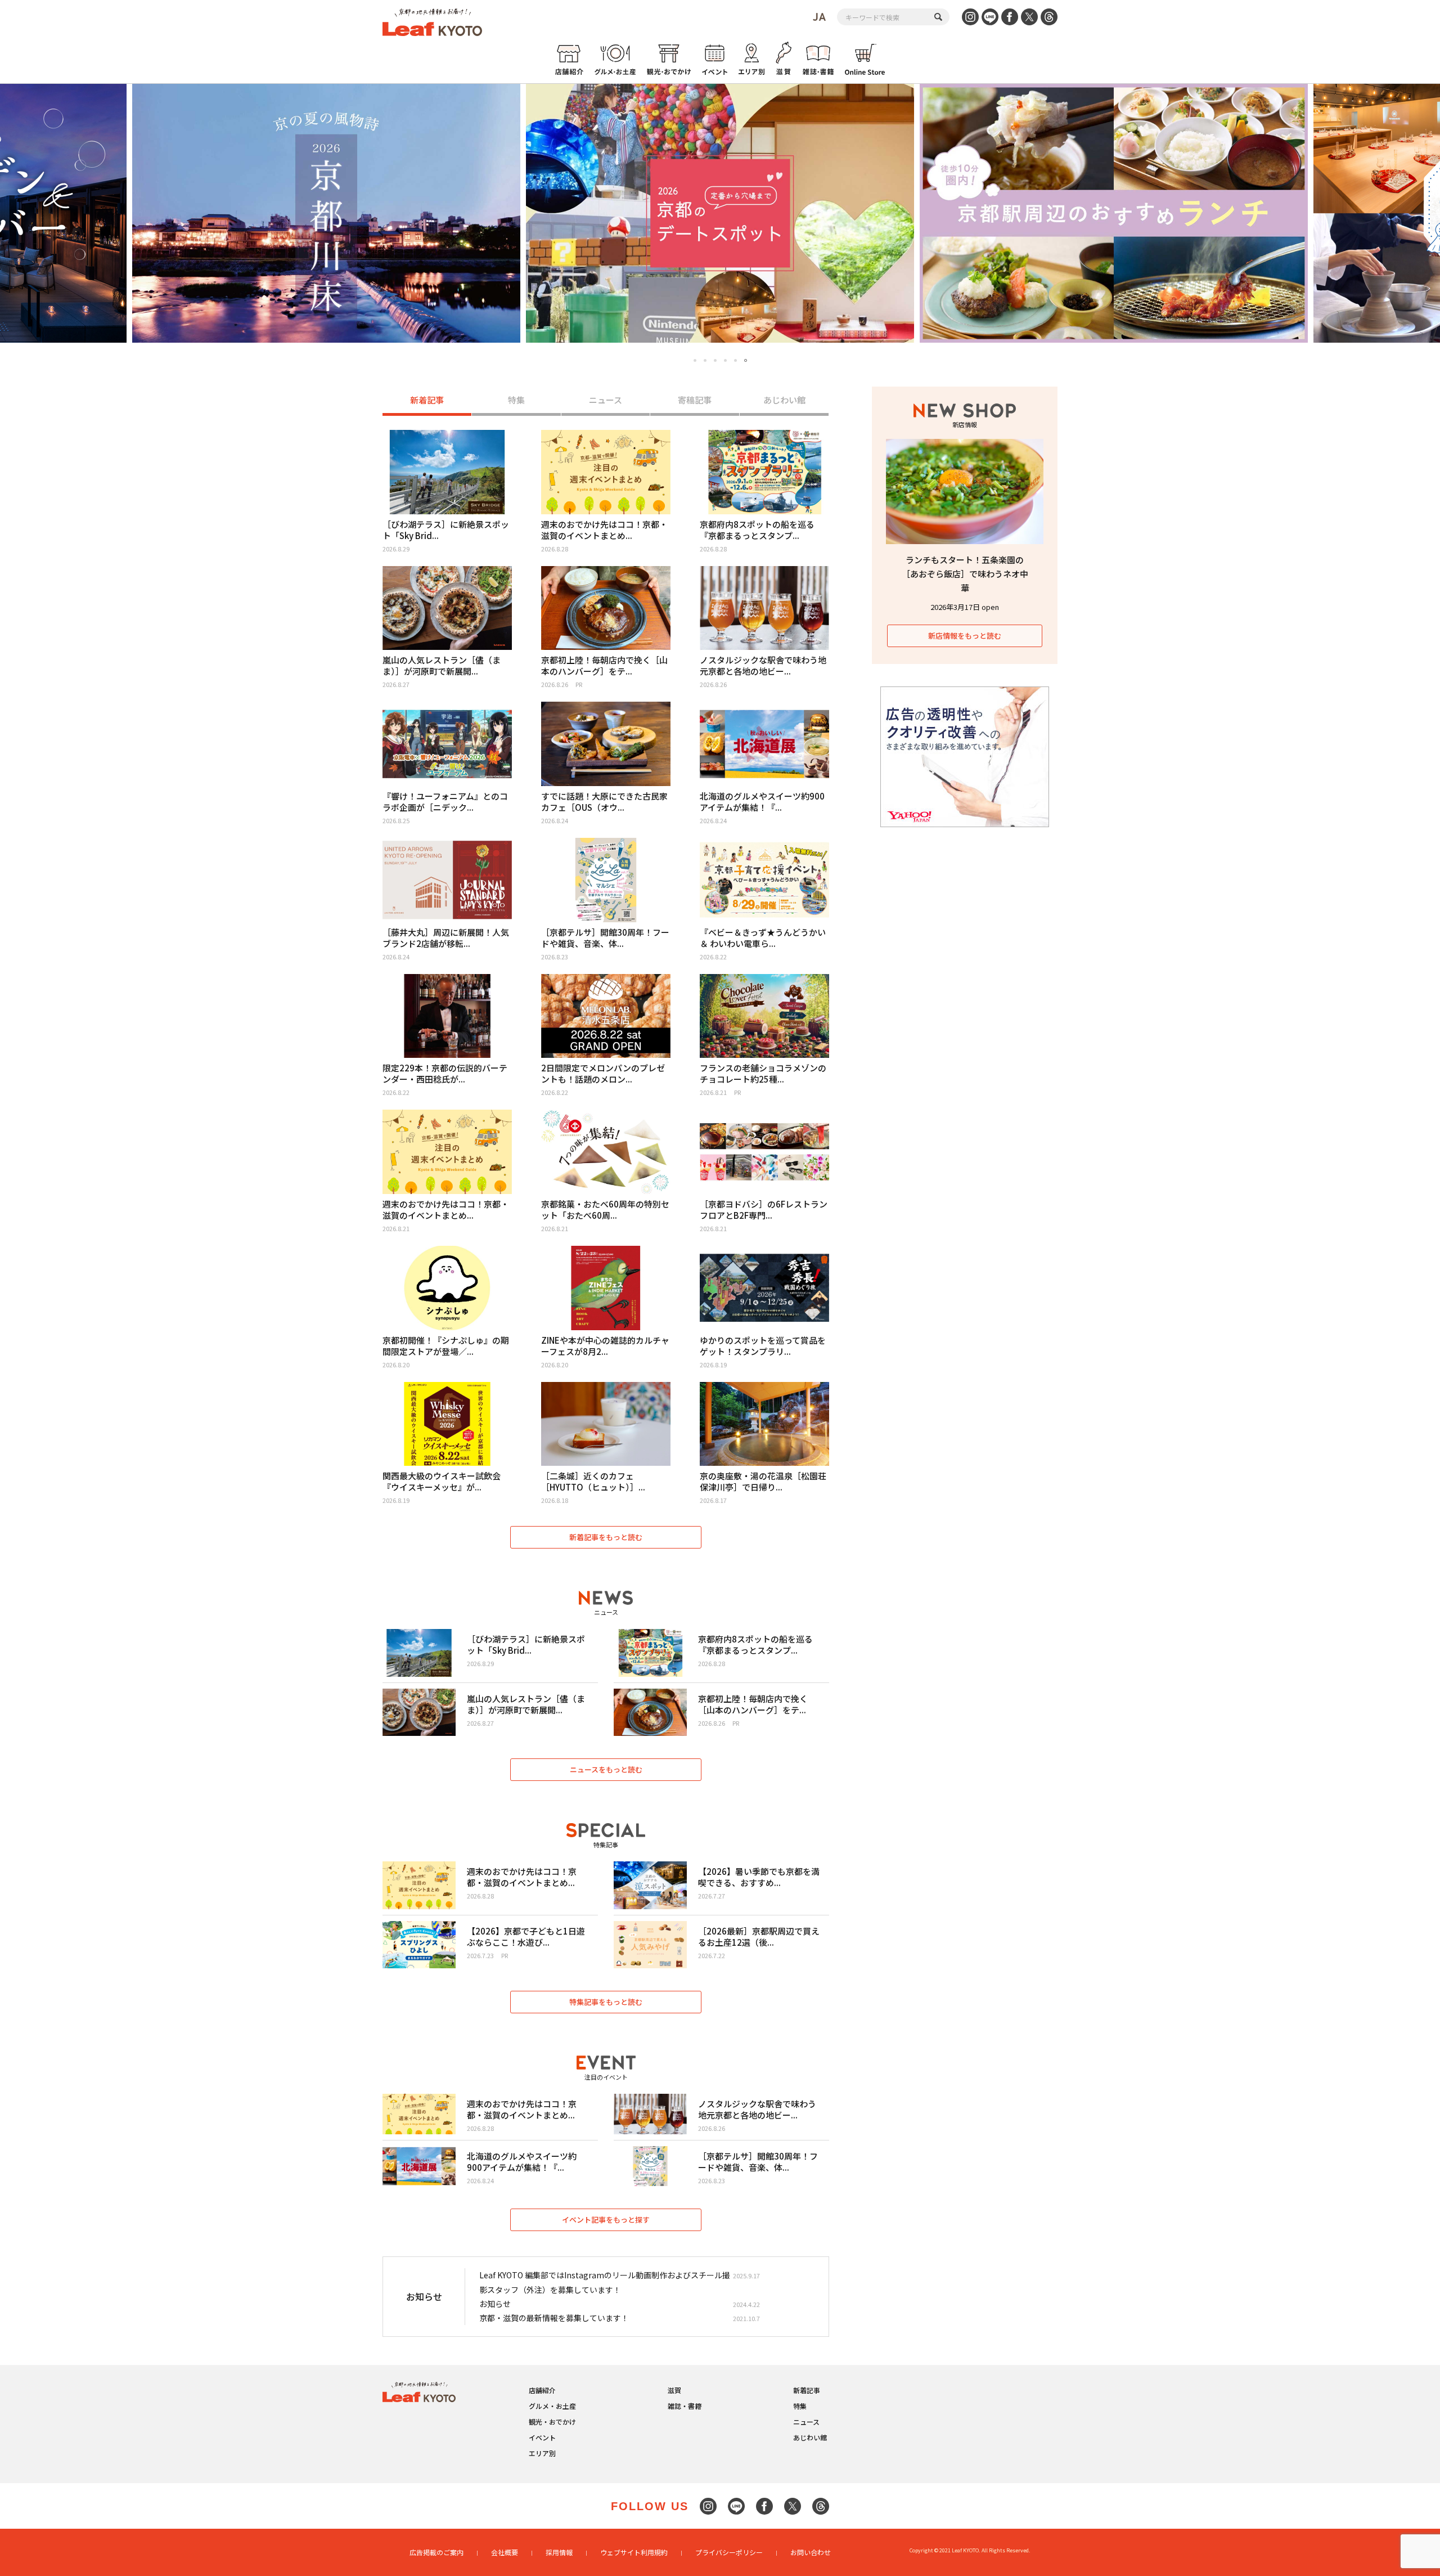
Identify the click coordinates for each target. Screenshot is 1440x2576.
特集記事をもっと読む (606, 2002)
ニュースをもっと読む (606, 1769)
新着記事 (427, 400)
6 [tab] (746, 360)
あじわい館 (784, 400)
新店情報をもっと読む (965, 636)
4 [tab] (725, 360)
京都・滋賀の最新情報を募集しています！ (554, 2318)
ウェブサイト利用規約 (634, 2552)
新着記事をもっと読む (606, 1537)
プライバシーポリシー (729, 2552)
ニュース (606, 400)
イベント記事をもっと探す (606, 2220)
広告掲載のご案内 (436, 2552)
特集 (516, 400)
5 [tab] (735, 360)
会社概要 (505, 2552)
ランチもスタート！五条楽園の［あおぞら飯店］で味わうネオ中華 (965, 574)
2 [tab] (705, 360)
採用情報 (559, 2552)
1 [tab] (695, 361)
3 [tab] (715, 360)
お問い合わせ (811, 2552)
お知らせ (495, 2304)
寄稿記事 (695, 400)
